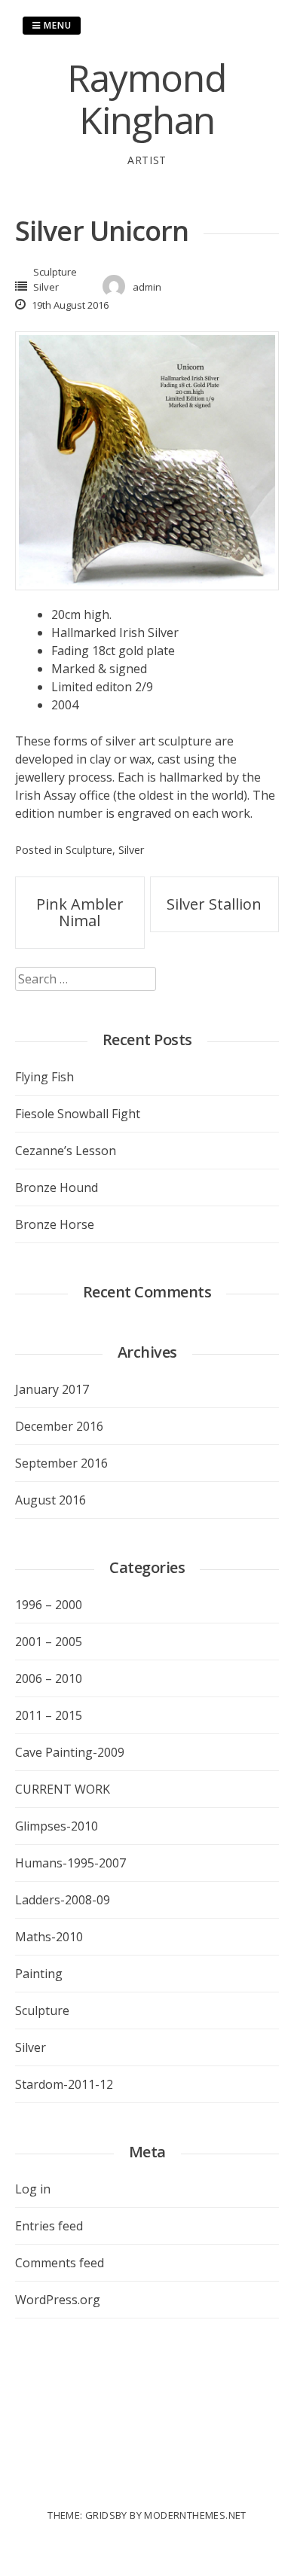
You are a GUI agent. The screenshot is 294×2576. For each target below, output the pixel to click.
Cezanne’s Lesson (66, 1151)
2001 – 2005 (49, 1642)
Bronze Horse (55, 1224)
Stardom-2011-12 (64, 2084)
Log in (33, 2189)
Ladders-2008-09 (63, 1900)
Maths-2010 (49, 1937)
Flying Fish (44, 1077)
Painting (39, 1974)
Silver (46, 287)
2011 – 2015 (49, 1715)
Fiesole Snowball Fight (78, 1114)
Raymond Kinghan (147, 99)
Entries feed (49, 2226)
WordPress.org (58, 2300)
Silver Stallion (214, 904)
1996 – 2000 (49, 1605)
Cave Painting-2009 (70, 1752)
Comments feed (60, 2263)
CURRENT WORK (63, 1789)
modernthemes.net (195, 2515)
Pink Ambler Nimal (80, 912)
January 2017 (52, 1389)
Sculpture (55, 272)
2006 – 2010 (49, 1678)
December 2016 (59, 1426)
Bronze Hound (57, 1187)
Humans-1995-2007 (70, 1863)
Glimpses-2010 (57, 1826)
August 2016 (51, 1500)
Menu (56, 25)
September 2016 (61, 1463)
